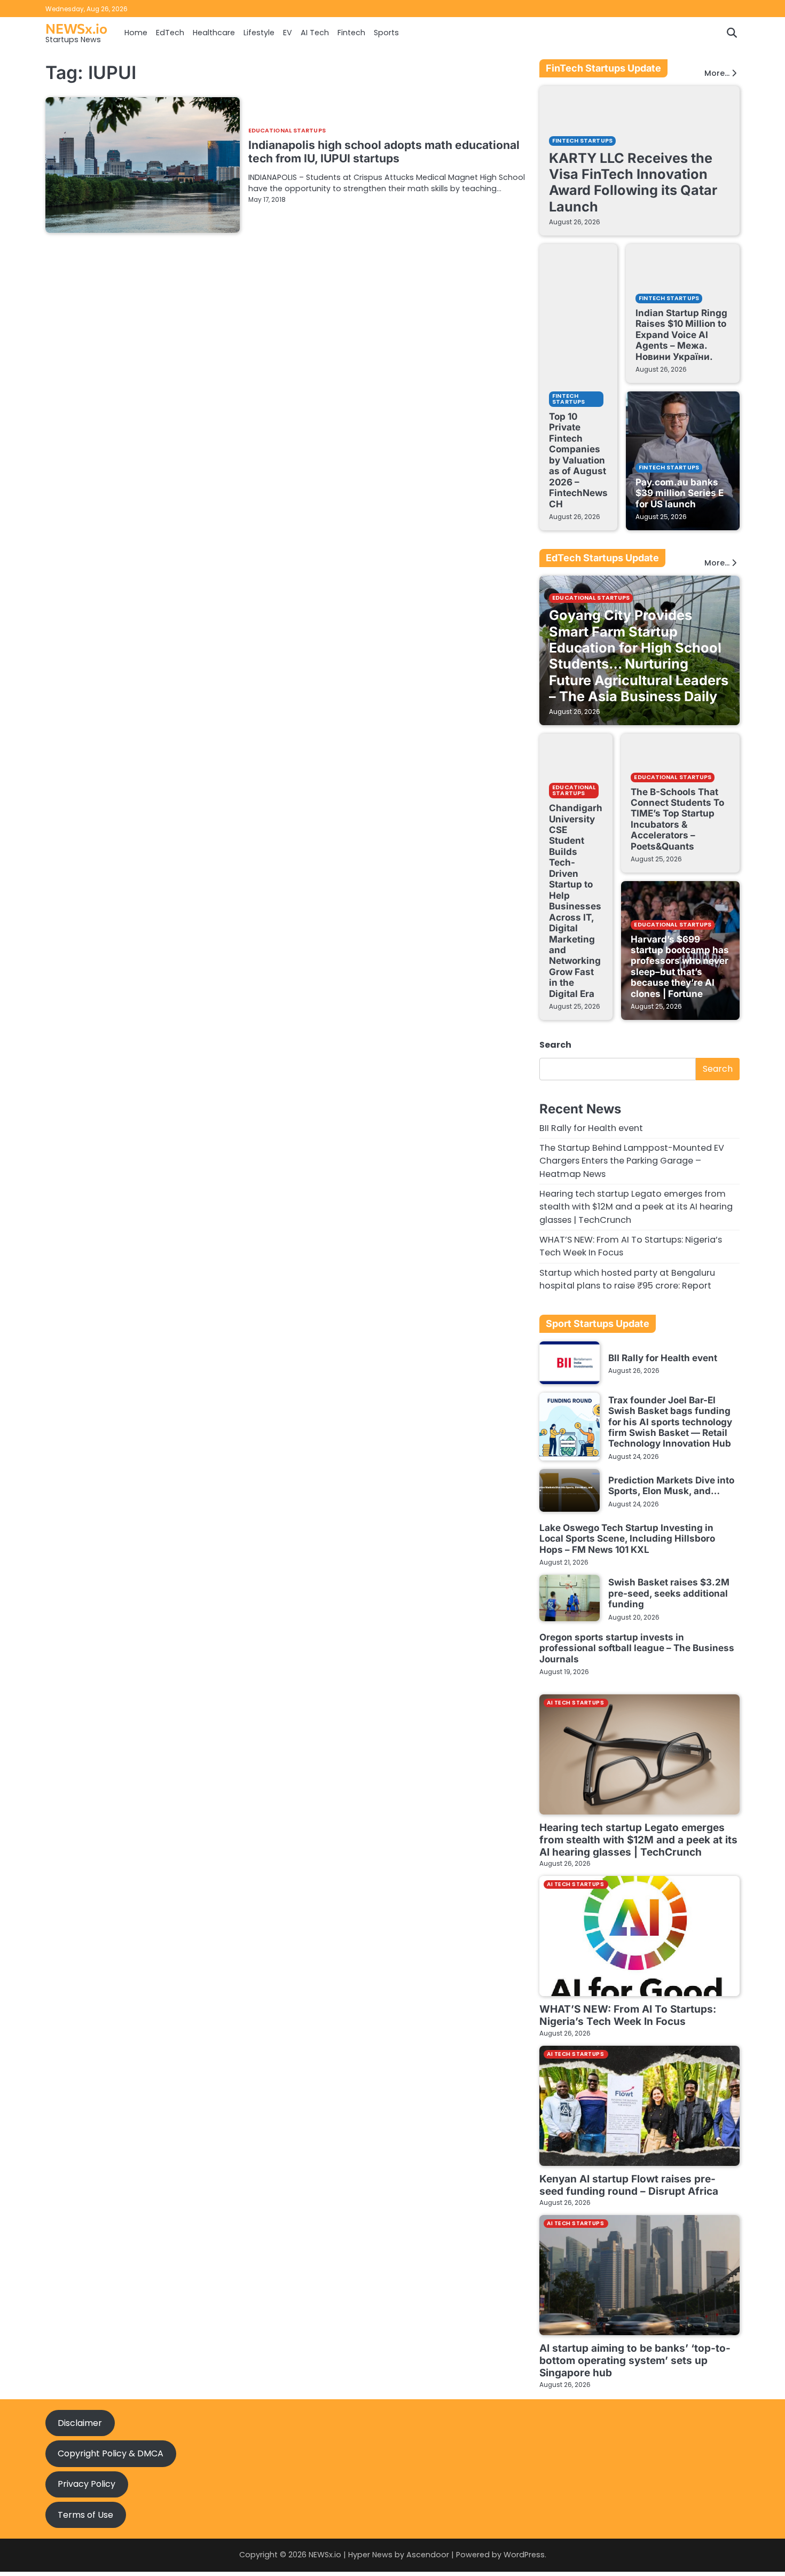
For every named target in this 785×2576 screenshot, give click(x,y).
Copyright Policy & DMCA (111, 2453)
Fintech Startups (582, 141)
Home (136, 33)
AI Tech (315, 33)
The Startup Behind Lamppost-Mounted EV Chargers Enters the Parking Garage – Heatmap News (632, 1161)
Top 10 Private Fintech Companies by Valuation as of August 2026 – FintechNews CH (578, 460)
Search (555, 1045)
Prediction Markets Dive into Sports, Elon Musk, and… (671, 1485)
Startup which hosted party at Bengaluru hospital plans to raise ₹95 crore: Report (627, 1279)
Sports (386, 33)
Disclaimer (80, 2423)
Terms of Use (85, 2515)
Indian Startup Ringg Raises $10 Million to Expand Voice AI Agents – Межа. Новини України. (681, 335)
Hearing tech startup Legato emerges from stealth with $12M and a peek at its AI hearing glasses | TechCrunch (636, 1207)
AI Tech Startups (575, 1703)
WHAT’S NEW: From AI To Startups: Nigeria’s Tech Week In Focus (628, 2015)
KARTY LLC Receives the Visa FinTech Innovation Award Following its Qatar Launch (633, 182)
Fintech (351, 33)
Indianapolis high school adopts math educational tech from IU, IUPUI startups (384, 152)
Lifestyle (259, 33)
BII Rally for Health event (591, 1128)
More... (717, 73)
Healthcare (214, 33)
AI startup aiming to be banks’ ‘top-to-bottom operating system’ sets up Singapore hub (635, 2361)
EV (288, 33)
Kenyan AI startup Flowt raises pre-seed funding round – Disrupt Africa (629, 2185)
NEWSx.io (76, 28)
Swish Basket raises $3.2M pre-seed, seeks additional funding (669, 1593)
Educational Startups (287, 131)
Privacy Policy (87, 2484)
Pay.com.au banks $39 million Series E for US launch (680, 493)
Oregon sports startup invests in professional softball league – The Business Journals (637, 1648)
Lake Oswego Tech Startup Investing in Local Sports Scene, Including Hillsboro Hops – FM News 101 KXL (627, 1538)
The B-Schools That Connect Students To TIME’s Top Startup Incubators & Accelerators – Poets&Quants (677, 819)
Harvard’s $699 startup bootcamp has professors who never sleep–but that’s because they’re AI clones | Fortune (680, 966)
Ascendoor (428, 2555)
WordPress (524, 2555)
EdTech (170, 33)
